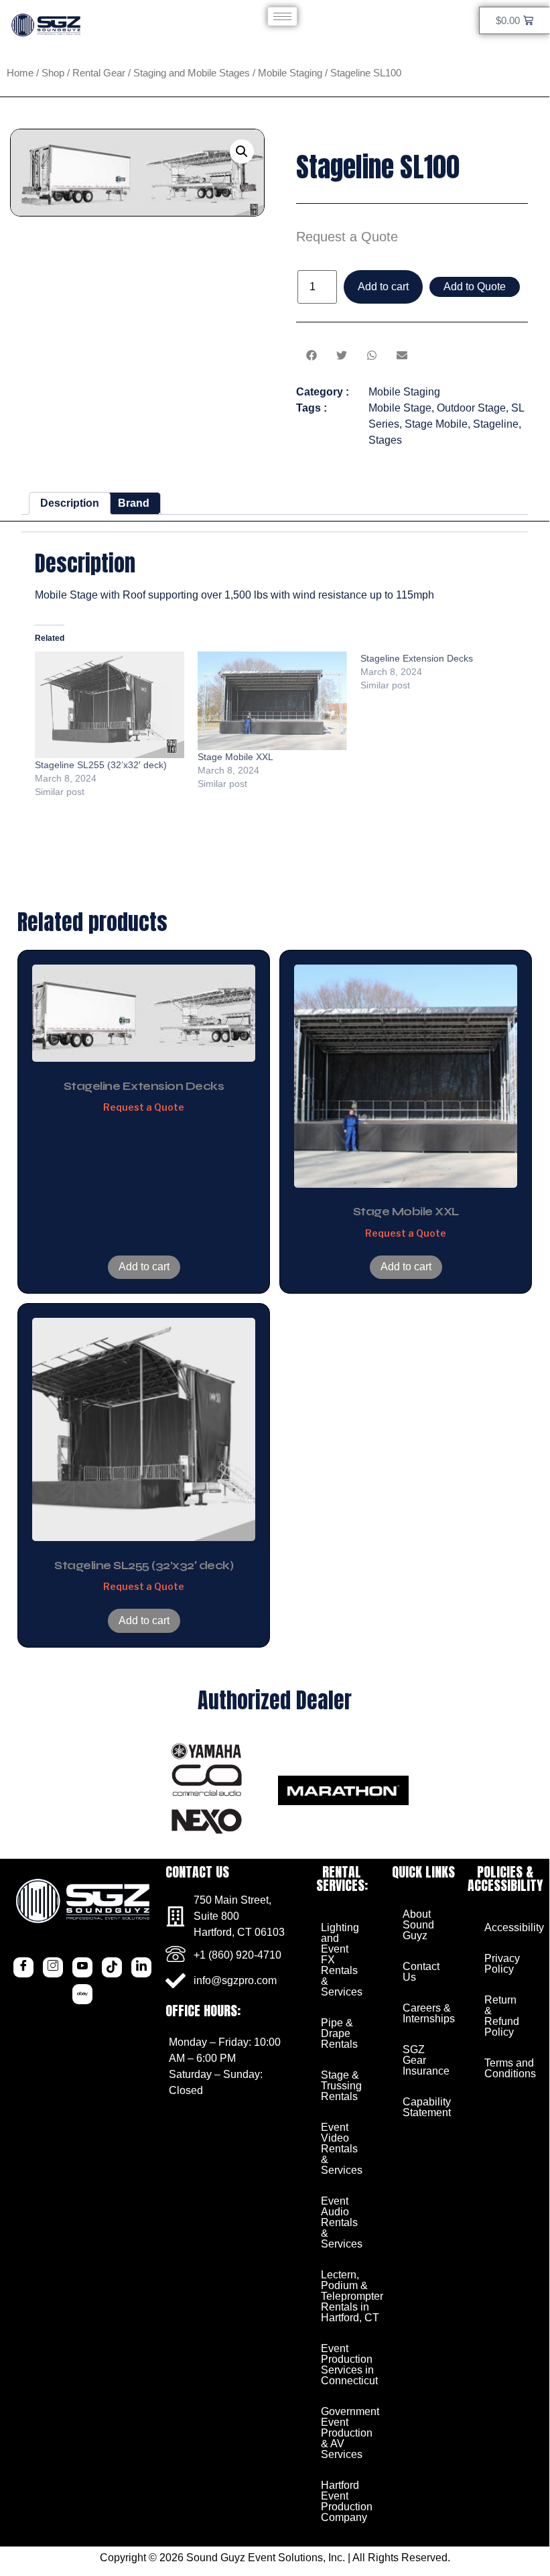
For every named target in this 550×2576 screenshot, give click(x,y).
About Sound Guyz (418, 1925)
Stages (385, 440)
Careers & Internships (428, 2013)
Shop (53, 73)
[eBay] (82, 1994)
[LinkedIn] (141, 1967)
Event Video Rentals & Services (342, 2149)
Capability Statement (427, 2107)
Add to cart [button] (144, 1267)
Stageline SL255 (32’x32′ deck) (101, 765)
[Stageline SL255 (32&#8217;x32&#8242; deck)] (110, 705)
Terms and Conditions (510, 2068)
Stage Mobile (436, 424)
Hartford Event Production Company (347, 2501)
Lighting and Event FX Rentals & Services (342, 1960)
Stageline (496, 424)
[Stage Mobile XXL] (272, 701)
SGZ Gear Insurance (426, 2060)
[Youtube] (82, 1967)
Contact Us (421, 1972)
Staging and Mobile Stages (192, 73)
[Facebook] (23, 1967)
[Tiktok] (112, 1967)
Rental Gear (99, 73)
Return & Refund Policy (502, 2016)
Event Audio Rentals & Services (342, 2222)
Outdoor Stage (471, 408)
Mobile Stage (400, 408)
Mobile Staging (290, 73)
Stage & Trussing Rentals (341, 2086)
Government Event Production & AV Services (347, 2433)
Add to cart (383, 287)
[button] (242, 151)
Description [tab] (70, 503)
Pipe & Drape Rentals (339, 2033)
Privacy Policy (502, 1964)
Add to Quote (475, 287)
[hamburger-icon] (282, 16)
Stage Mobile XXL (235, 757)
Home (20, 73)
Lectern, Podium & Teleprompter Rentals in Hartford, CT (347, 2296)
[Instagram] (53, 1967)
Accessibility (510, 1927)
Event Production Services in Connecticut (347, 2365)
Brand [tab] (134, 503)
